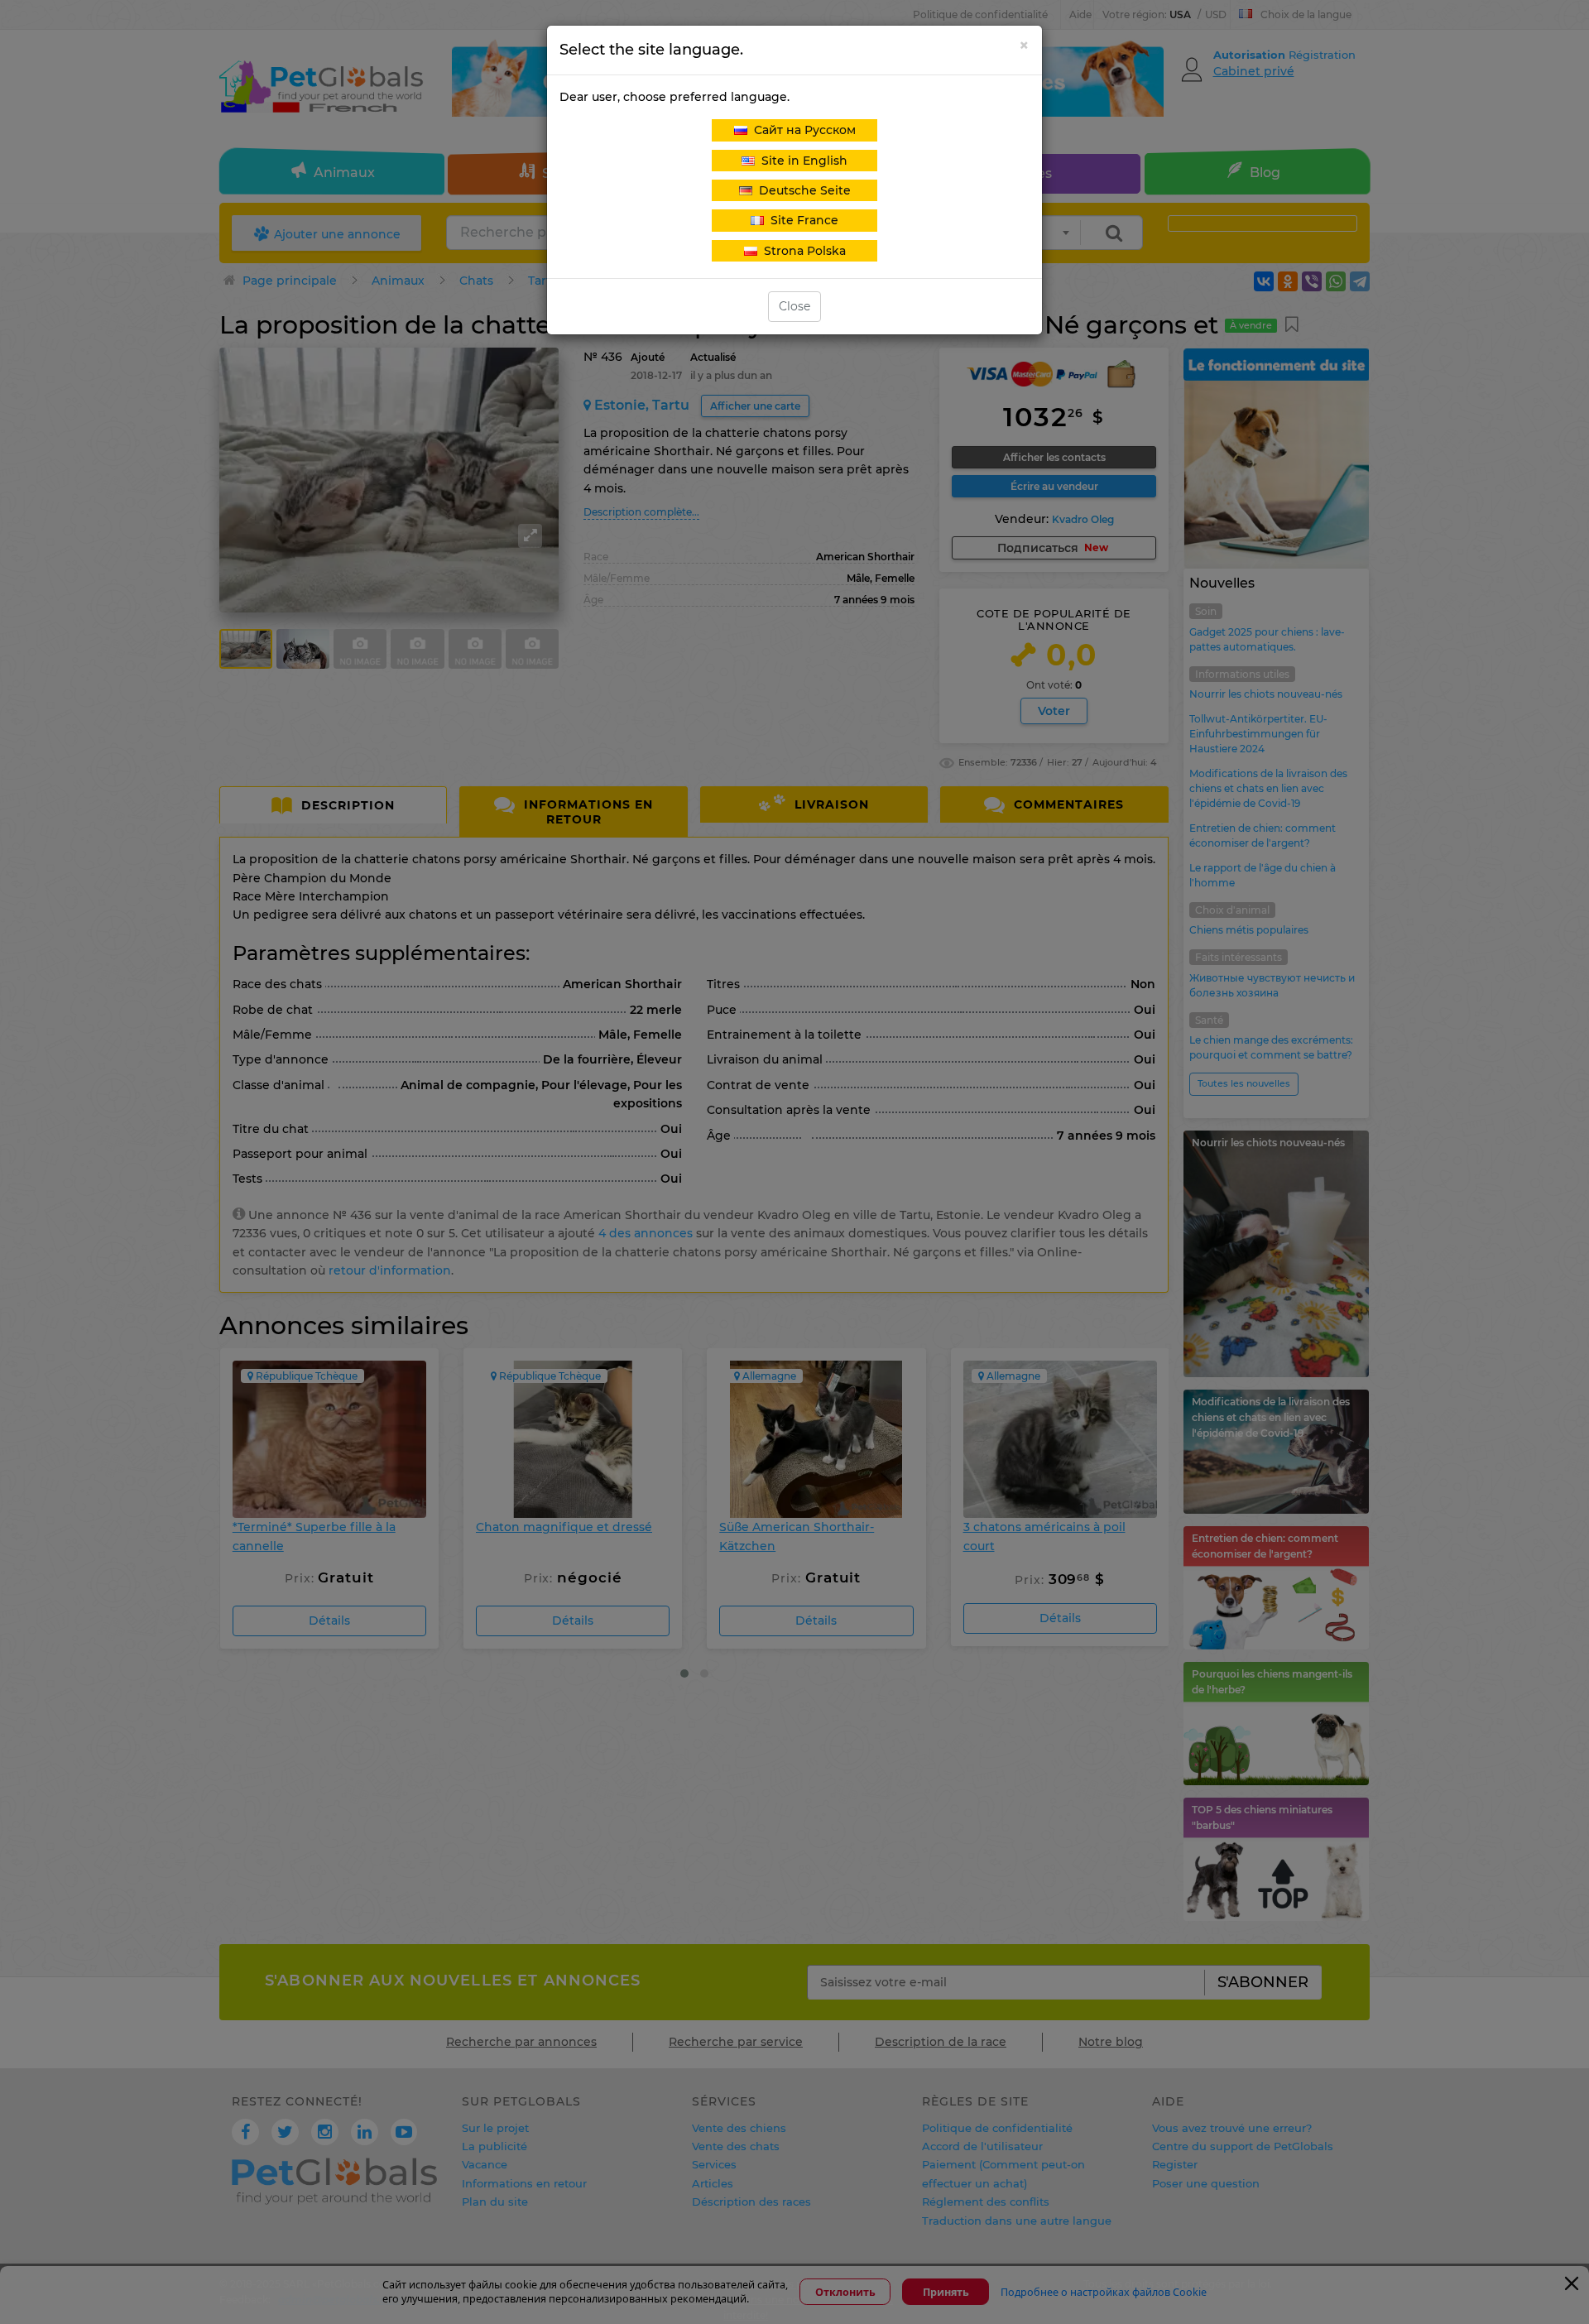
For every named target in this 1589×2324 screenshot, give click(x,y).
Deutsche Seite (802, 190)
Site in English (801, 161)
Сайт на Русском (802, 130)
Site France (801, 220)
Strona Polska (802, 251)
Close (794, 306)
